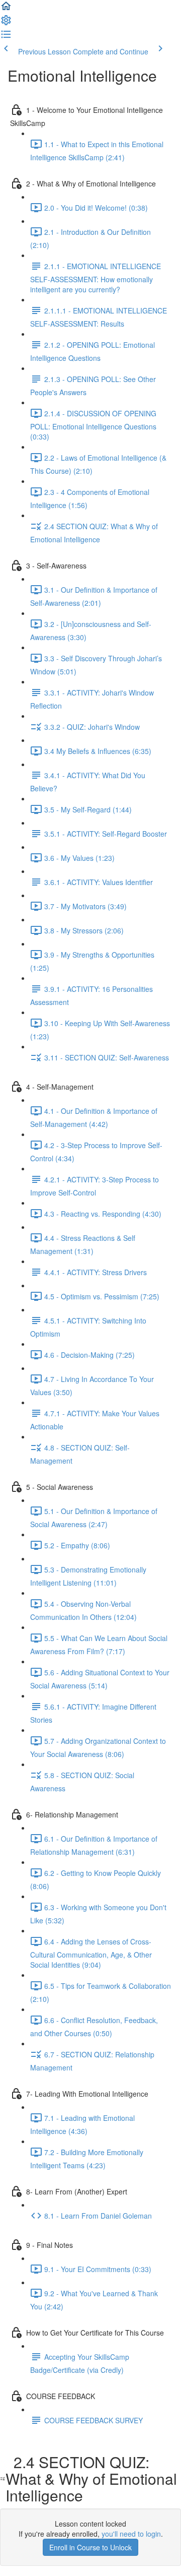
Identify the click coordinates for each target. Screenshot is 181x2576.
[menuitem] (6, 23)
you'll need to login (131, 2534)
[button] (6, 9)
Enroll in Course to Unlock (90, 2547)
